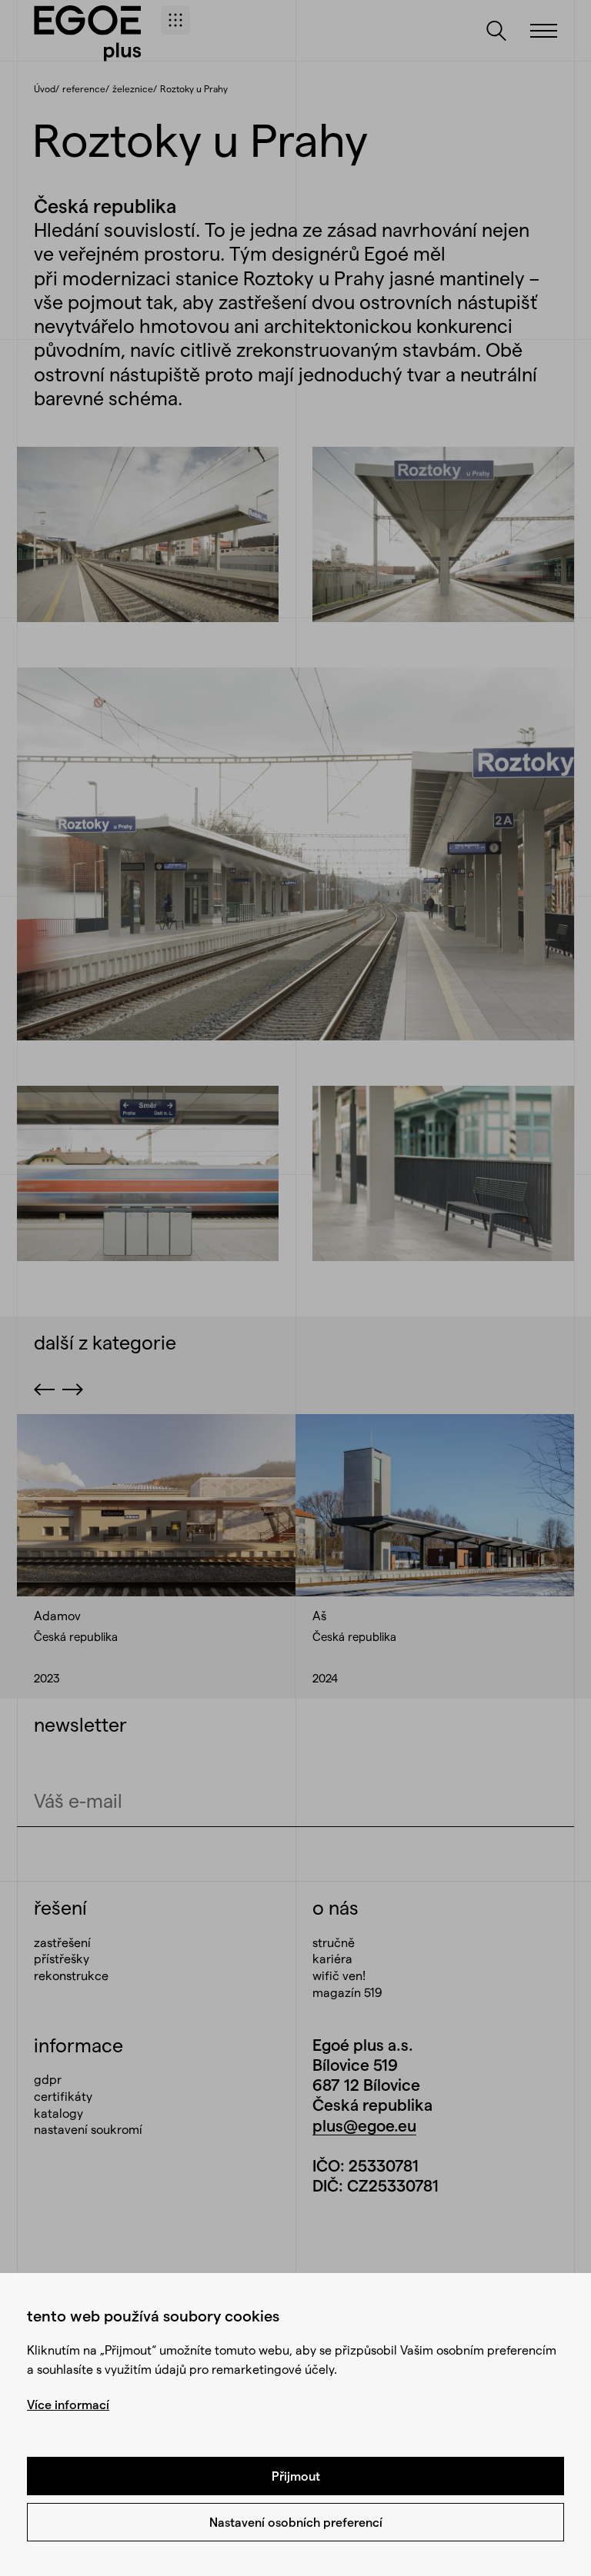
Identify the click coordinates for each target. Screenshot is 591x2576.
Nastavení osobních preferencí (296, 2522)
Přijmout (296, 2476)
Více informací (68, 2404)
